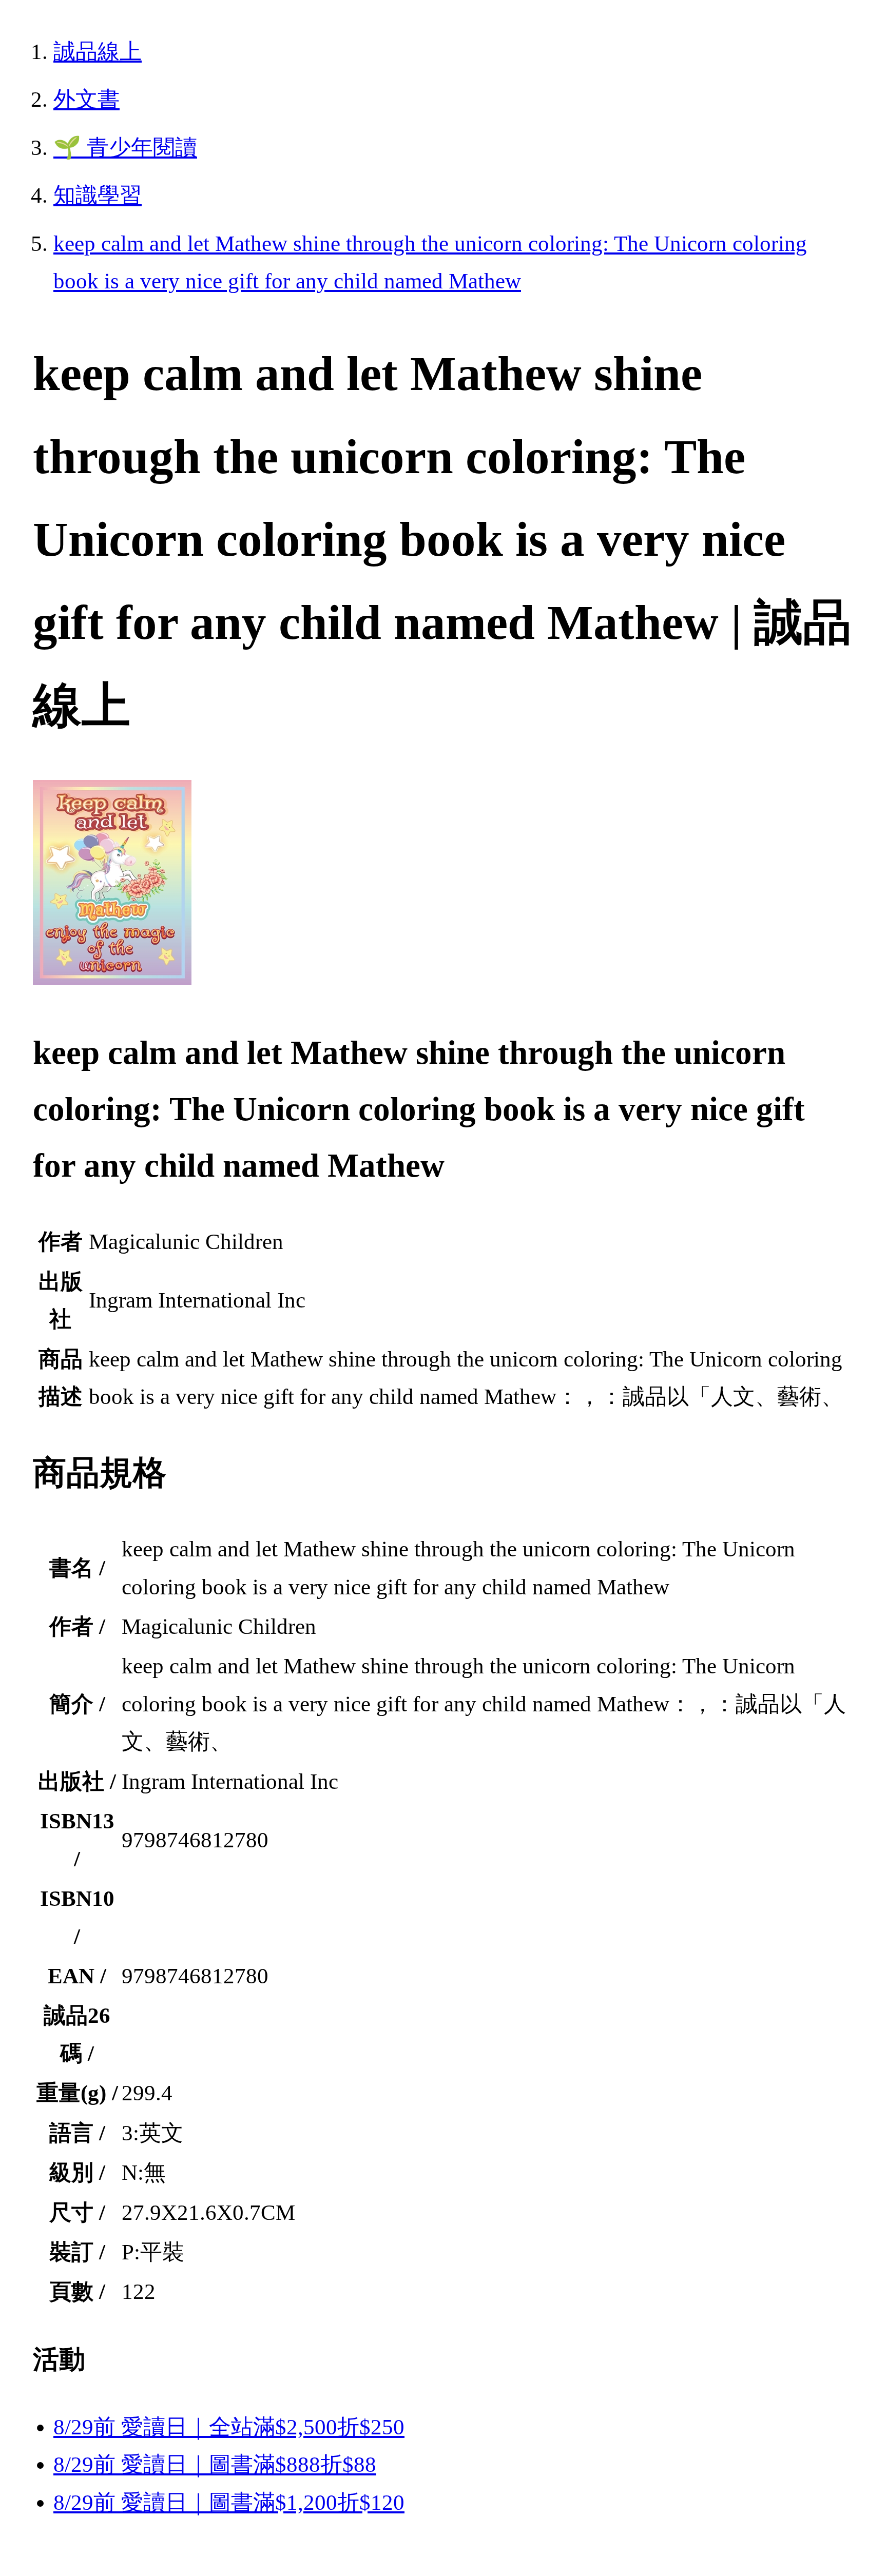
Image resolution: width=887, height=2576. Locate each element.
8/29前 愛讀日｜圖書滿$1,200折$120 (229, 2502)
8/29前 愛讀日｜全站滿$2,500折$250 (229, 2427)
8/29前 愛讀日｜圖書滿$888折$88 (215, 2464)
